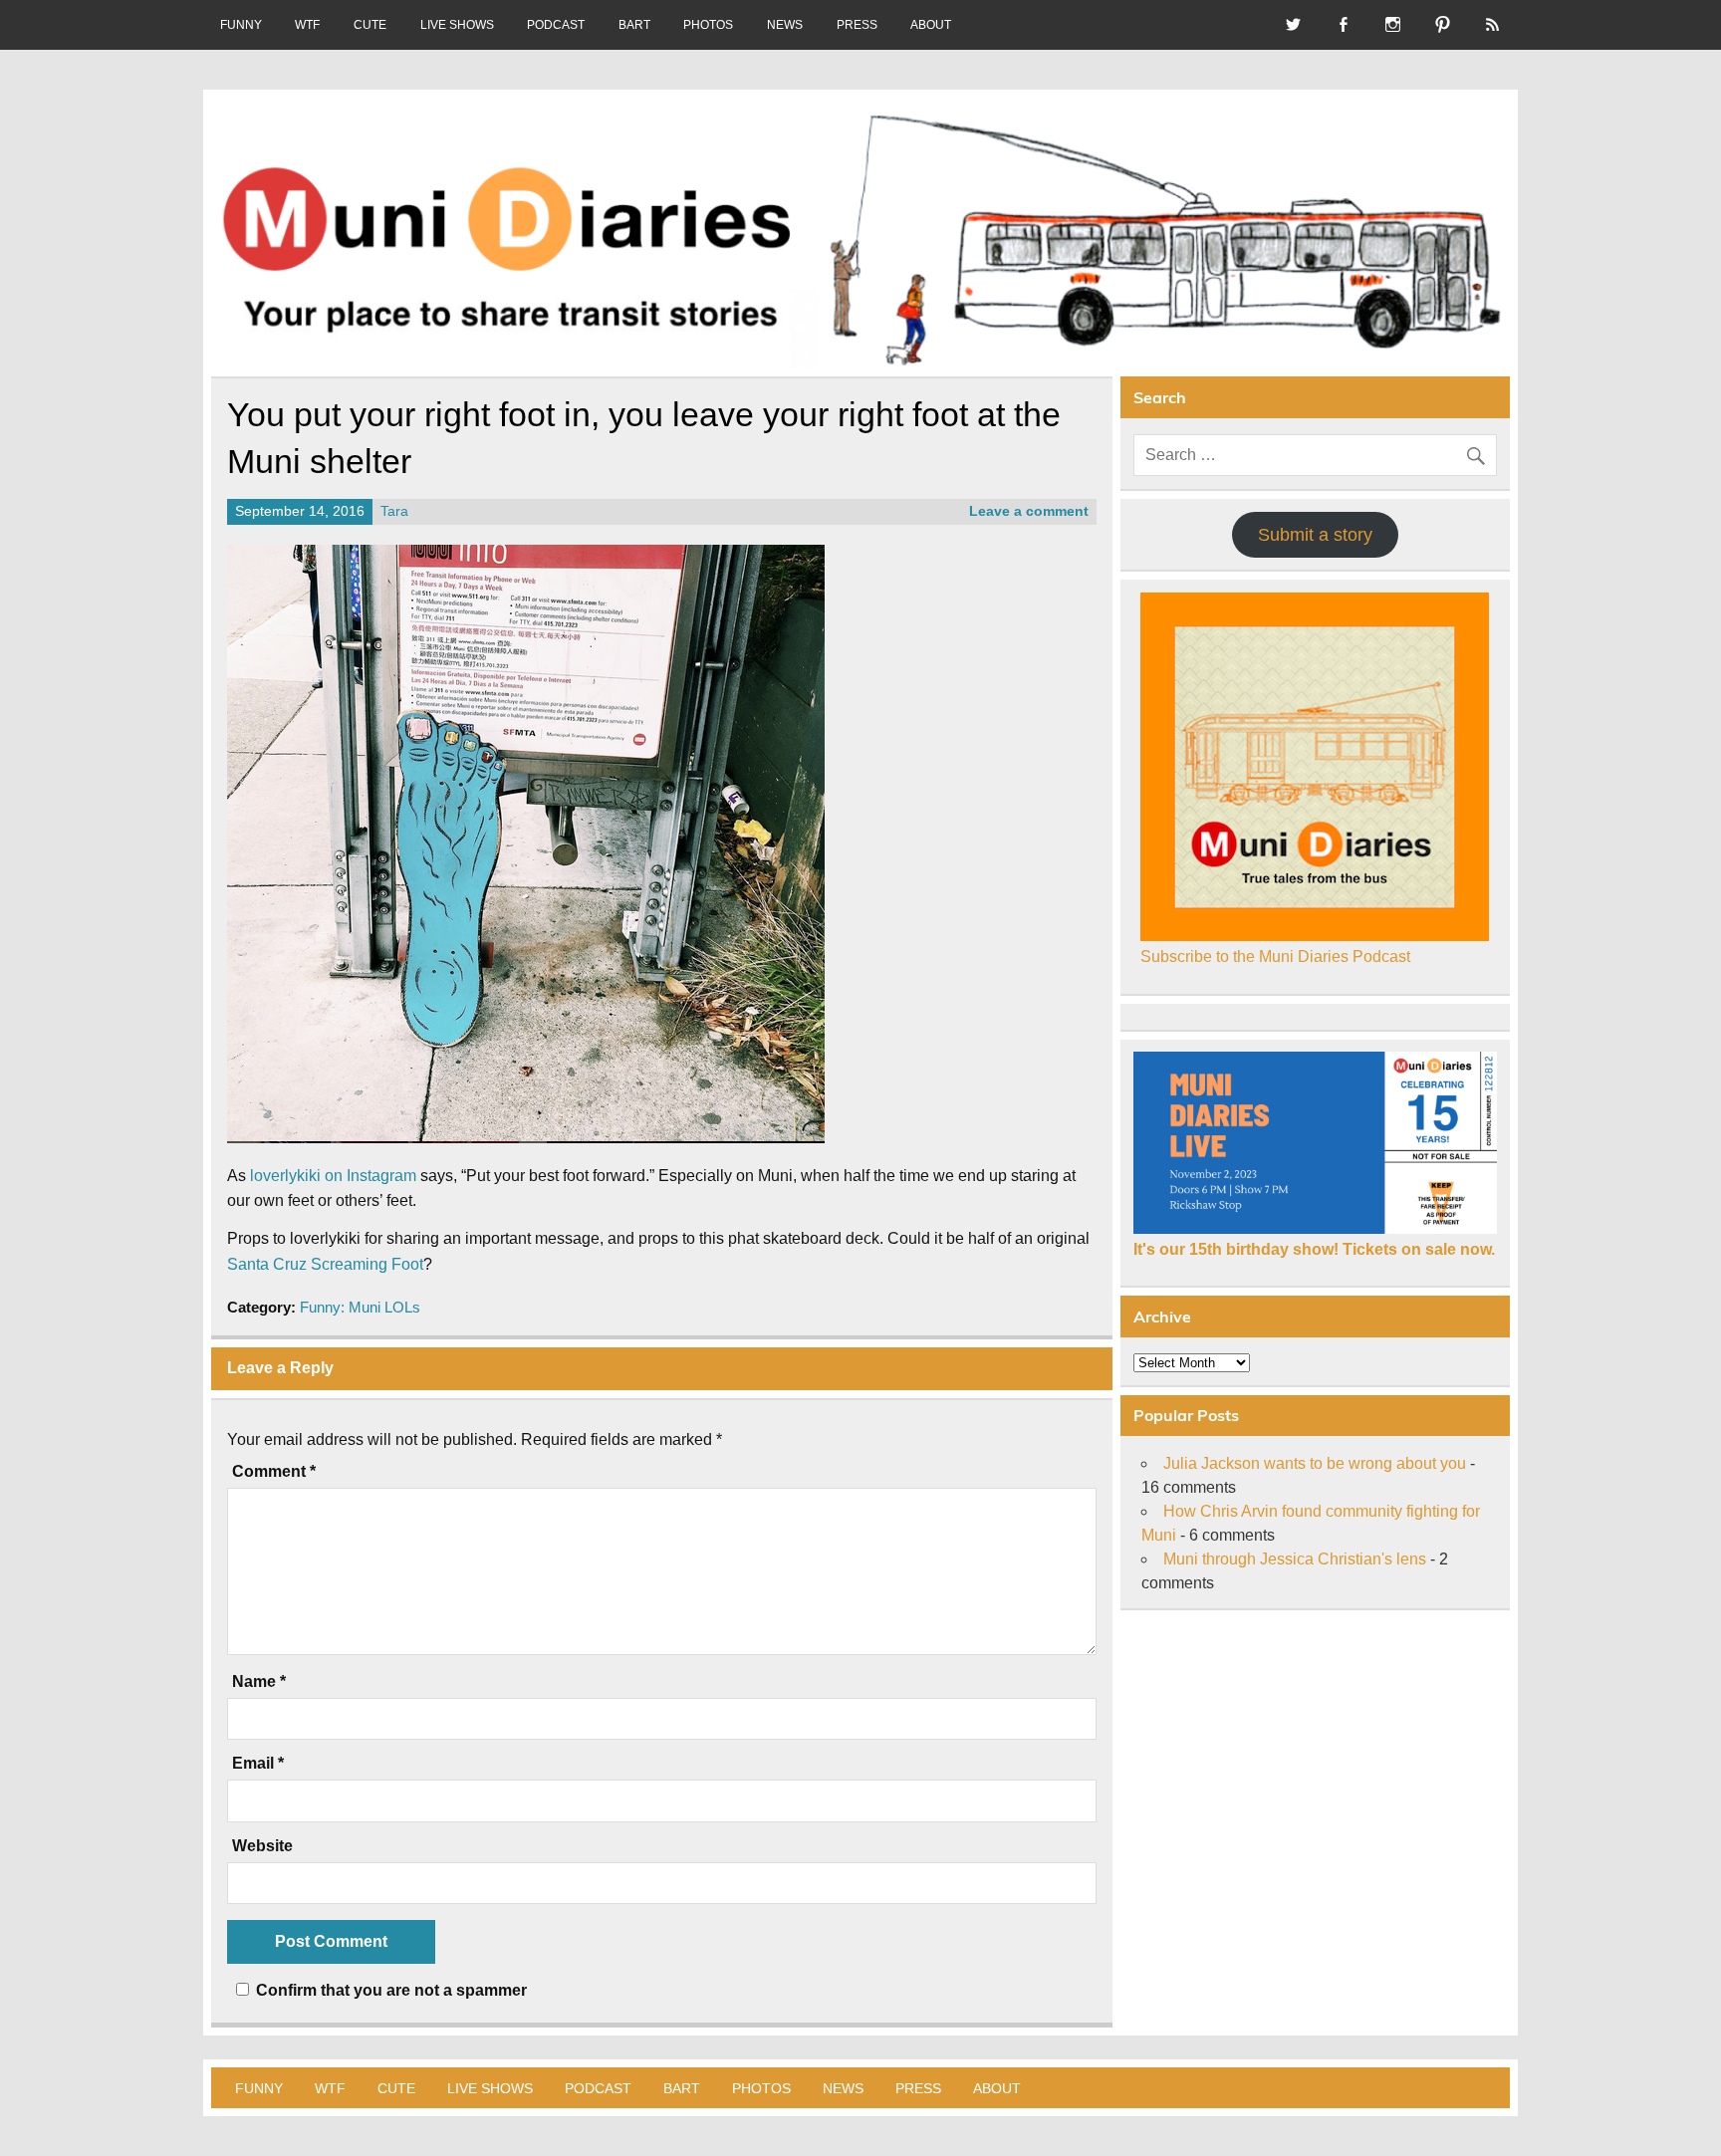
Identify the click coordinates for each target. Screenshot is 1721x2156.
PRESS (857, 25)
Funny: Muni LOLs (360, 1307)
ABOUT (931, 25)
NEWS (785, 25)
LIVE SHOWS (457, 25)
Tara (394, 511)
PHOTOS (708, 25)
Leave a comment (1029, 511)
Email (258, 1764)
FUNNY (241, 25)
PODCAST (556, 25)
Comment (274, 1472)
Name (259, 1682)
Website (262, 1846)
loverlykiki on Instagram (333, 1176)
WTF (307, 25)
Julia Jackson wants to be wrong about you (1315, 1463)
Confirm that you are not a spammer (389, 1990)
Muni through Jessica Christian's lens (1295, 1559)
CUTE (370, 25)
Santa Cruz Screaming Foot (325, 1264)
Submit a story (1315, 535)
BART (634, 25)
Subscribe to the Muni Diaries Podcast (1275, 957)
